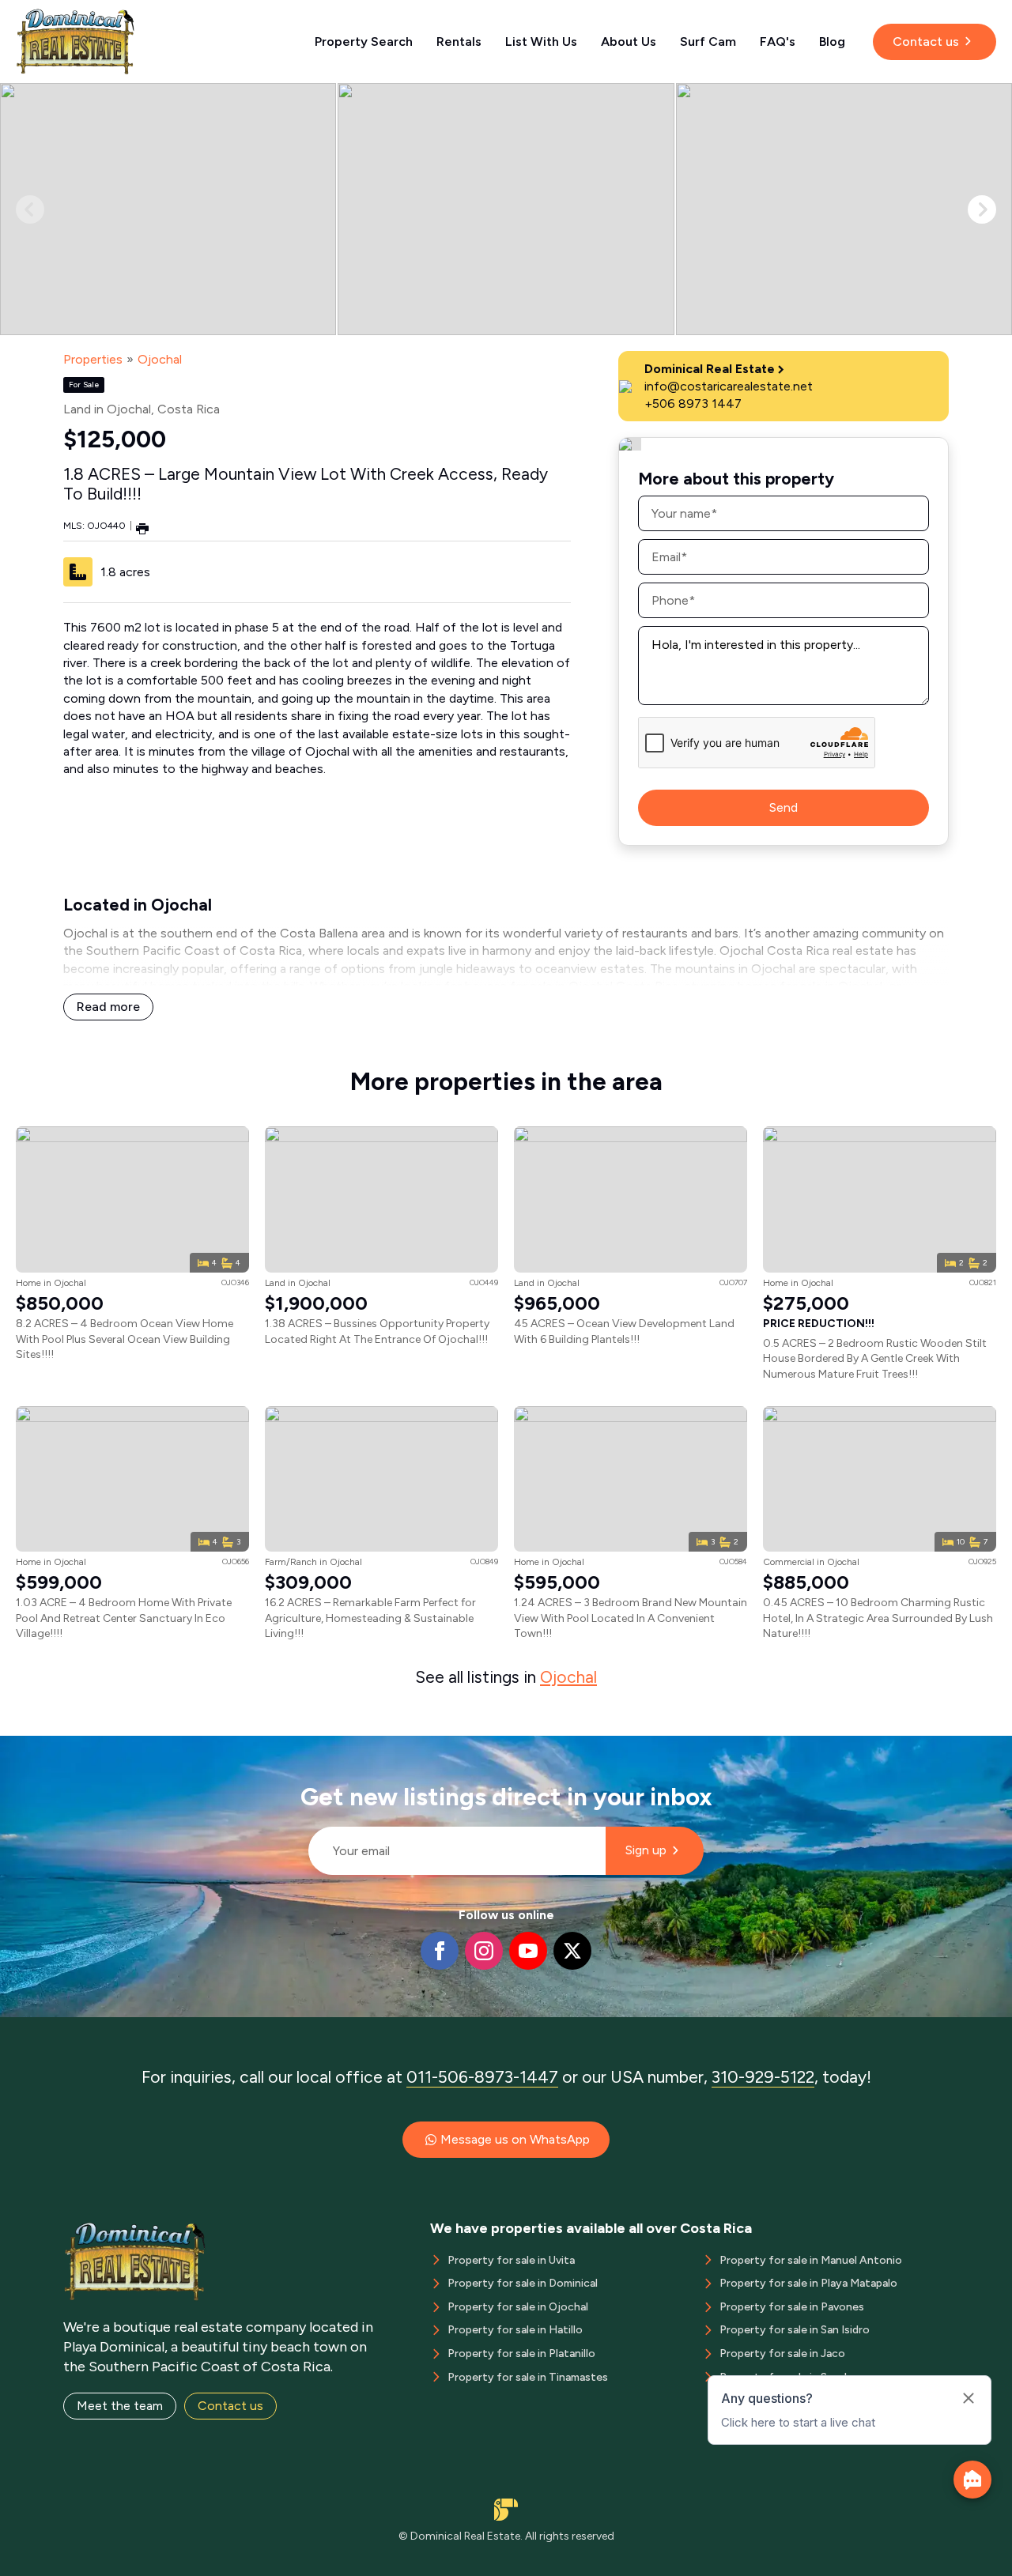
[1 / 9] (168, 209)
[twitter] (572, 1951)
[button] (982, 209)
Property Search (364, 41)
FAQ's (778, 41)
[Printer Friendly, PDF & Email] (142, 528)
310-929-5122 (763, 2077)
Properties (93, 359)
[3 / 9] (844, 209)
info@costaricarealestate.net (729, 386)
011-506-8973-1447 (482, 2077)
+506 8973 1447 (693, 404)
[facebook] (440, 1951)
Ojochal (160, 359)
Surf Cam (708, 41)
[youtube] (528, 1951)
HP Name (302, 1748)
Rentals (459, 41)
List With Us (541, 41)
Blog (832, 41)
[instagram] (484, 1951)
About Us (629, 41)
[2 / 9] (506, 209)
